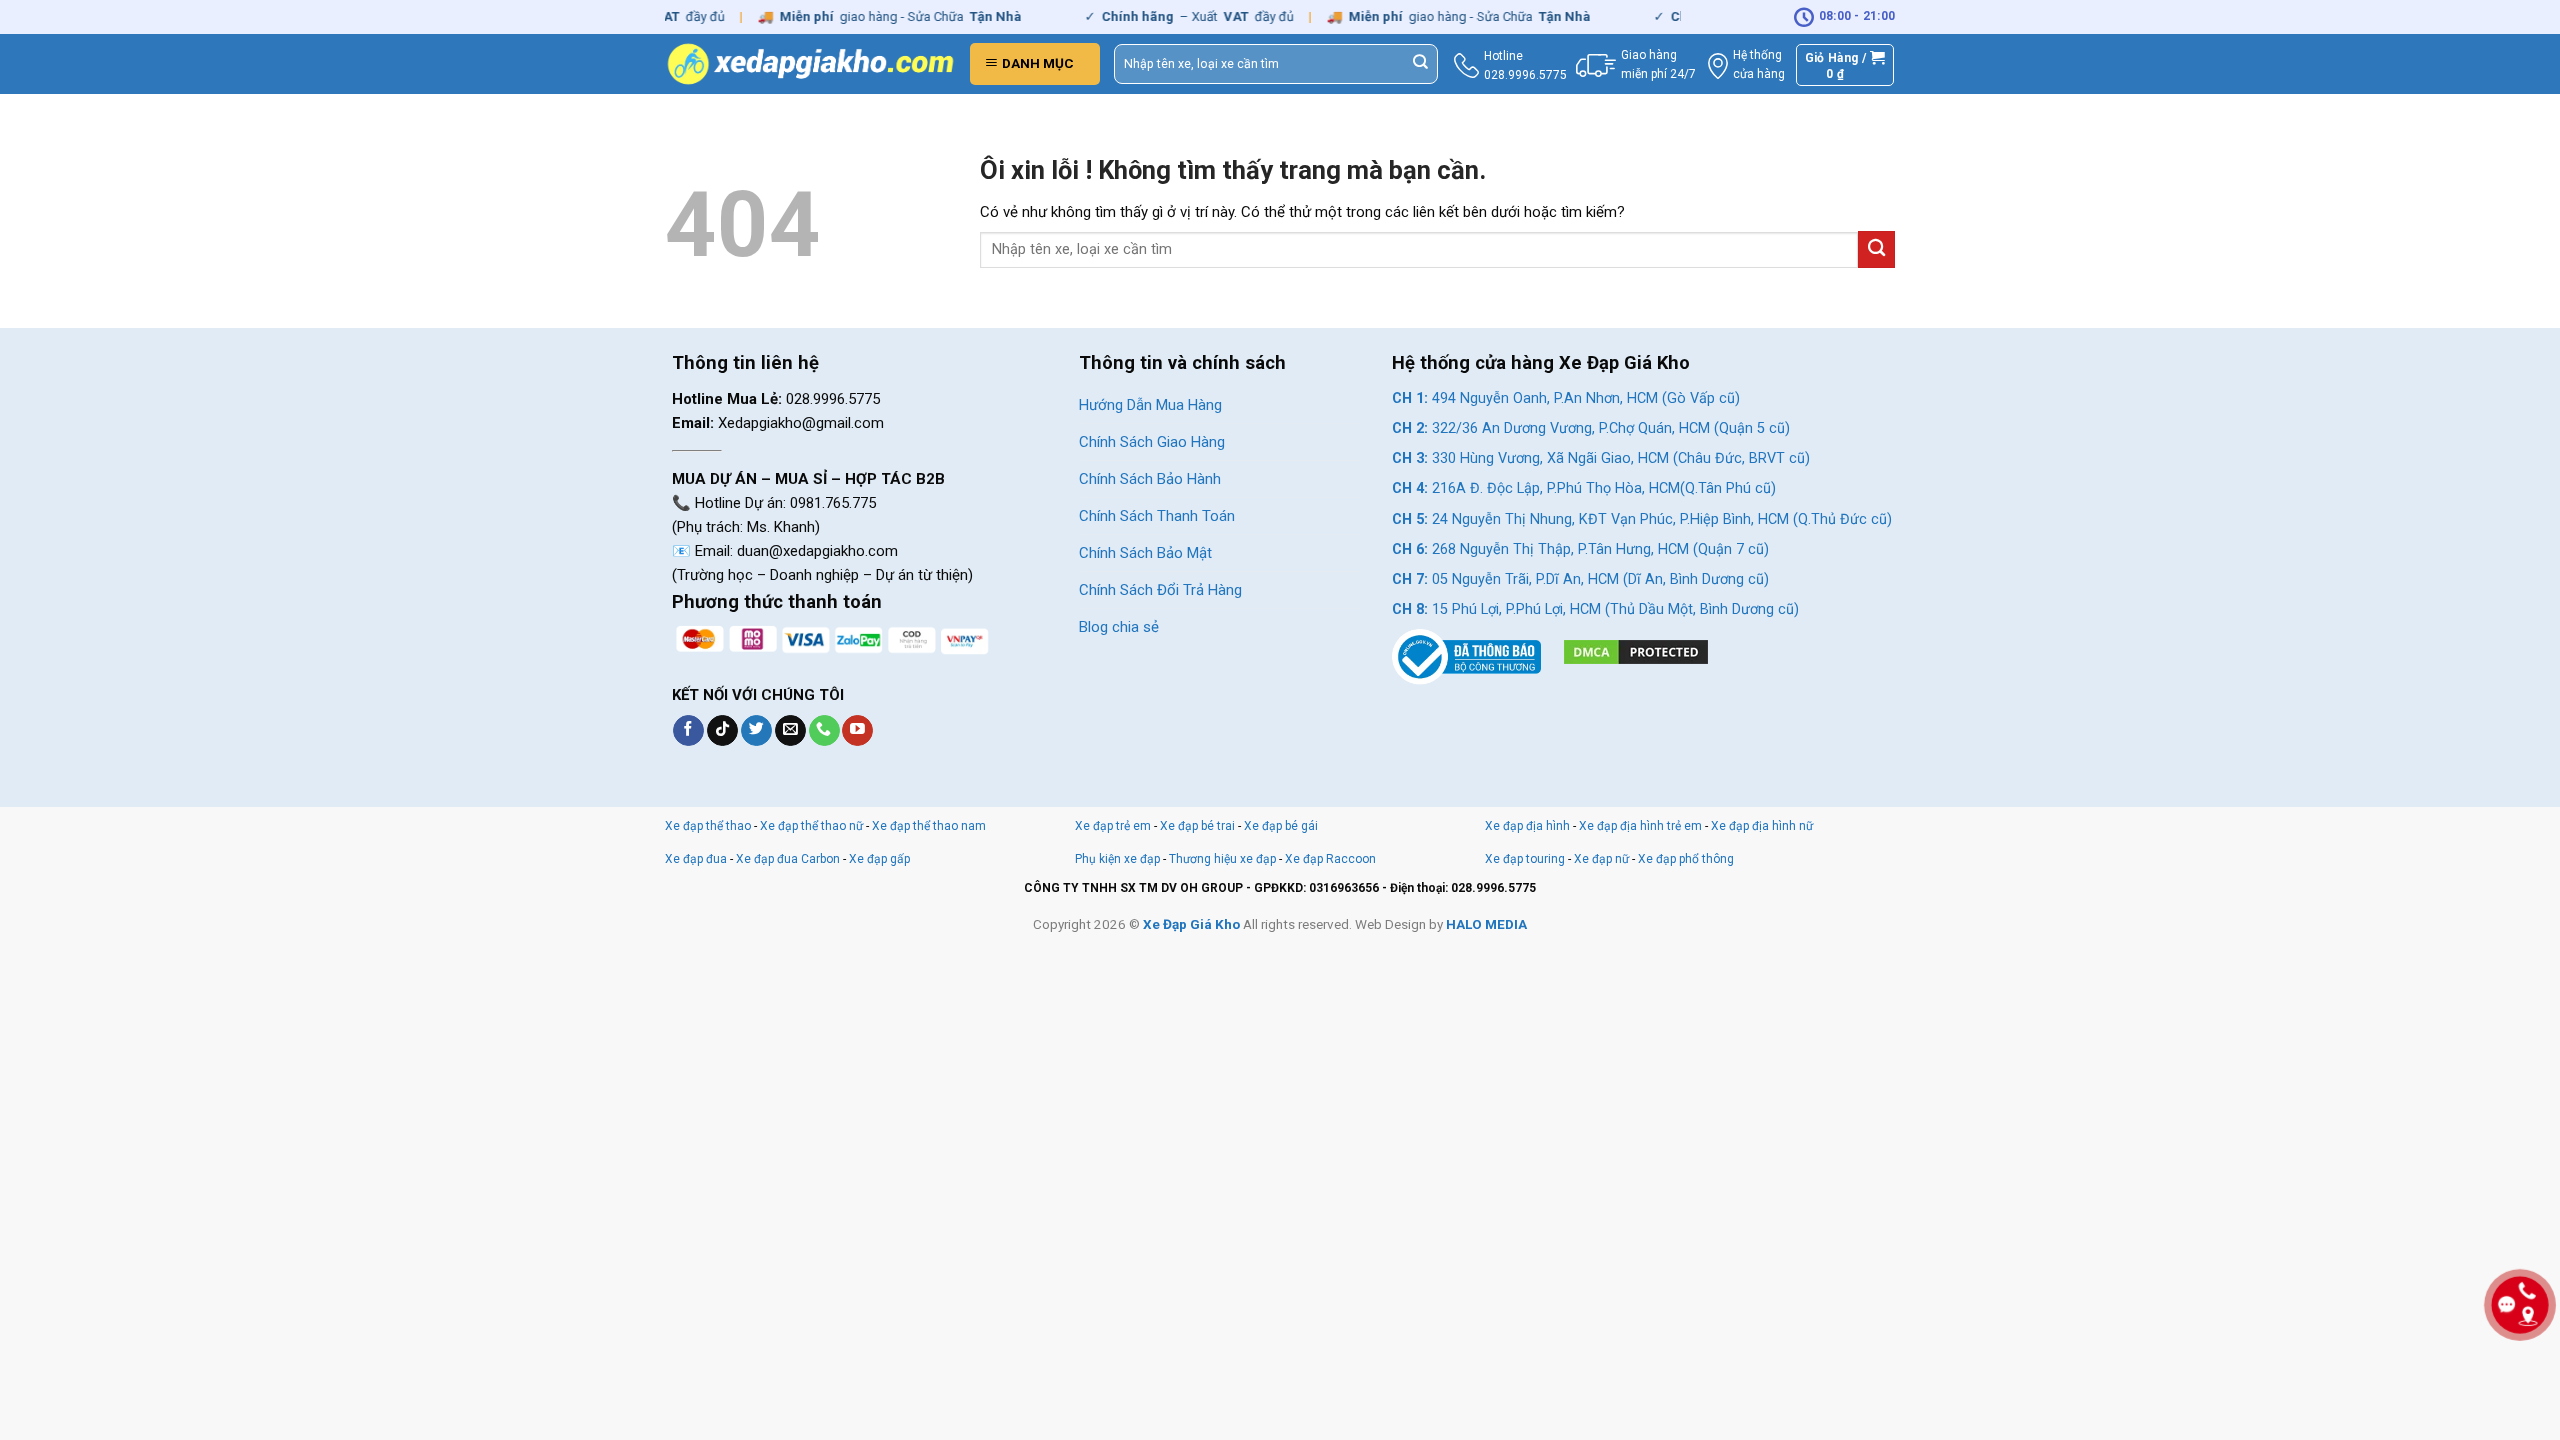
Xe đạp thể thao (708, 826)
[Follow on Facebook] (688, 731)
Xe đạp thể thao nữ (813, 826)
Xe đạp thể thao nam (929, 826)
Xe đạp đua (696, 859)
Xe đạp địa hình (1529, 826)
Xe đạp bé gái (1281, 826)
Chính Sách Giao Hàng (1152, 442)
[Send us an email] (790, 731)
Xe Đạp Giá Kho (1191, 924)
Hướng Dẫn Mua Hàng (1150, 405)
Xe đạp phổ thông (1686, 859)
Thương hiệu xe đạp (1222, 859)
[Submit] (1421, 64)
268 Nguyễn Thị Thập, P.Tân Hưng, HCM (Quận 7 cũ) (1580, 549)
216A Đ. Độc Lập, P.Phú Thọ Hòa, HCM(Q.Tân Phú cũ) (1584, 488)
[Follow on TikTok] (722, 731)
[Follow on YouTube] (857, 731)
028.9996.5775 (1525, 75)
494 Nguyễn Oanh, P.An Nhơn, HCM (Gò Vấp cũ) (1566, 398)
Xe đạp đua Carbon (788, 859)
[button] (1035, 64)
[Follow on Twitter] (756, 731)
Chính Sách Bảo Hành (1150, 479)
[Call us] (824, 731)
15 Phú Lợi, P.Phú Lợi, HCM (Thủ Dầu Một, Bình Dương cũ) (1595, 609)
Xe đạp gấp (879, 859)
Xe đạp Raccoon (1330, 859)
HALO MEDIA (1486, 924)
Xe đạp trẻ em (1113, 826)
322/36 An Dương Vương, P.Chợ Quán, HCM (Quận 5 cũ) (1591, 428)
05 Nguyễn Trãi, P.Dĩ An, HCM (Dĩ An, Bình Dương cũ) (1580, 579)
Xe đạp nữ (1601, 859)
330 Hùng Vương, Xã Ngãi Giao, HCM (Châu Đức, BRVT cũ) (1601, 458)
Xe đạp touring (1525, 859)
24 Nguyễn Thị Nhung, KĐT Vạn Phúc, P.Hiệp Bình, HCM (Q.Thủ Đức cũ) (1642, 519)
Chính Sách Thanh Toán (1157, 516)
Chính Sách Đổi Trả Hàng (1160, 590)
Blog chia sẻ (1119, 627)
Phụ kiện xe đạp (1117, 859)
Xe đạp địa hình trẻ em (1640, 826)
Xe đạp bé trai (1197, 826)
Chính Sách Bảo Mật (1145, 553)
